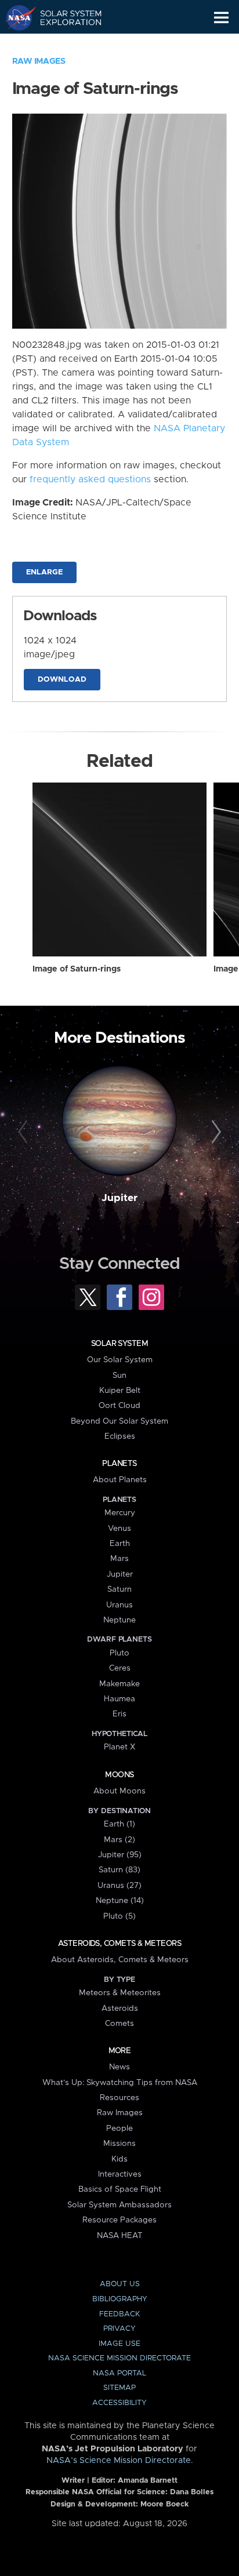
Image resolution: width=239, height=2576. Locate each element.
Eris (119, 1714)
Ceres (120, 1668)
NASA (15, 17)
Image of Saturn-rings (77, 969)
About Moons (119, 1791)
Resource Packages (119, 2220)
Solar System (119, 1344)
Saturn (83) (119, 1870)
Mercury (120, 1513)
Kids (119, 2159)
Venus (119, 1529)
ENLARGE (44, 572)
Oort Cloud (119, 1406)
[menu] (221, 18)
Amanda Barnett (148, 2481)
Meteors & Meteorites (120, 1993)
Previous (25, 1132)
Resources (119, 2098)
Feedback (119, 2314)
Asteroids (120, 2009)
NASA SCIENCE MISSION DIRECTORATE (119, 2358)
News (119, 2067)
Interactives (120, 2174)
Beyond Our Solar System (119, 1421)
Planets (119, 1464)
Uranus (119, 1605)
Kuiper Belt (120, 1391)
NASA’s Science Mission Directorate (119, 2461)
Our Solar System (120, 1360)
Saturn (119, 1589)
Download (62, 680)
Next (214, 1132)
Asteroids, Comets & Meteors (119, 1944)
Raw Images (39, 61)
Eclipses (120, 1436)
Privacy (119, 2329)
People (119, 2129)
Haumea (119, 1699)
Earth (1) (119, 1824)
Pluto (119, 1653)
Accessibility (119, 2403)
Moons (119, 1775)
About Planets (120, 1480)
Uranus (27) (119, 1886)
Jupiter (119, 1198)
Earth (120, 1544)
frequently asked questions (90, 479)
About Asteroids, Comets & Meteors (120, 1960)
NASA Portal (119, 2373)
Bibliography (120, 2299)
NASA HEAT (120, 2236)
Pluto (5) (119, 1916)
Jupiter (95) (120, 1855)
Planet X (119, 1747)
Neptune (119, 1620)
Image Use (119, 2344)
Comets (119, 2024)
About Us (120, 2284)
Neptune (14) (120, 1901)
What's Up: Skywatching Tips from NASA (120, 2083)
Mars (119, 1559)
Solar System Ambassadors (119, 2205)
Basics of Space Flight (120, 2189)
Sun (119, 1376)
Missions (119, 2144)
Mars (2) (119, 1840)
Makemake (119, 1684)
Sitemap (119, 2388)
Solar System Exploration (64, 17)
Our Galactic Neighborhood (64, 44)
